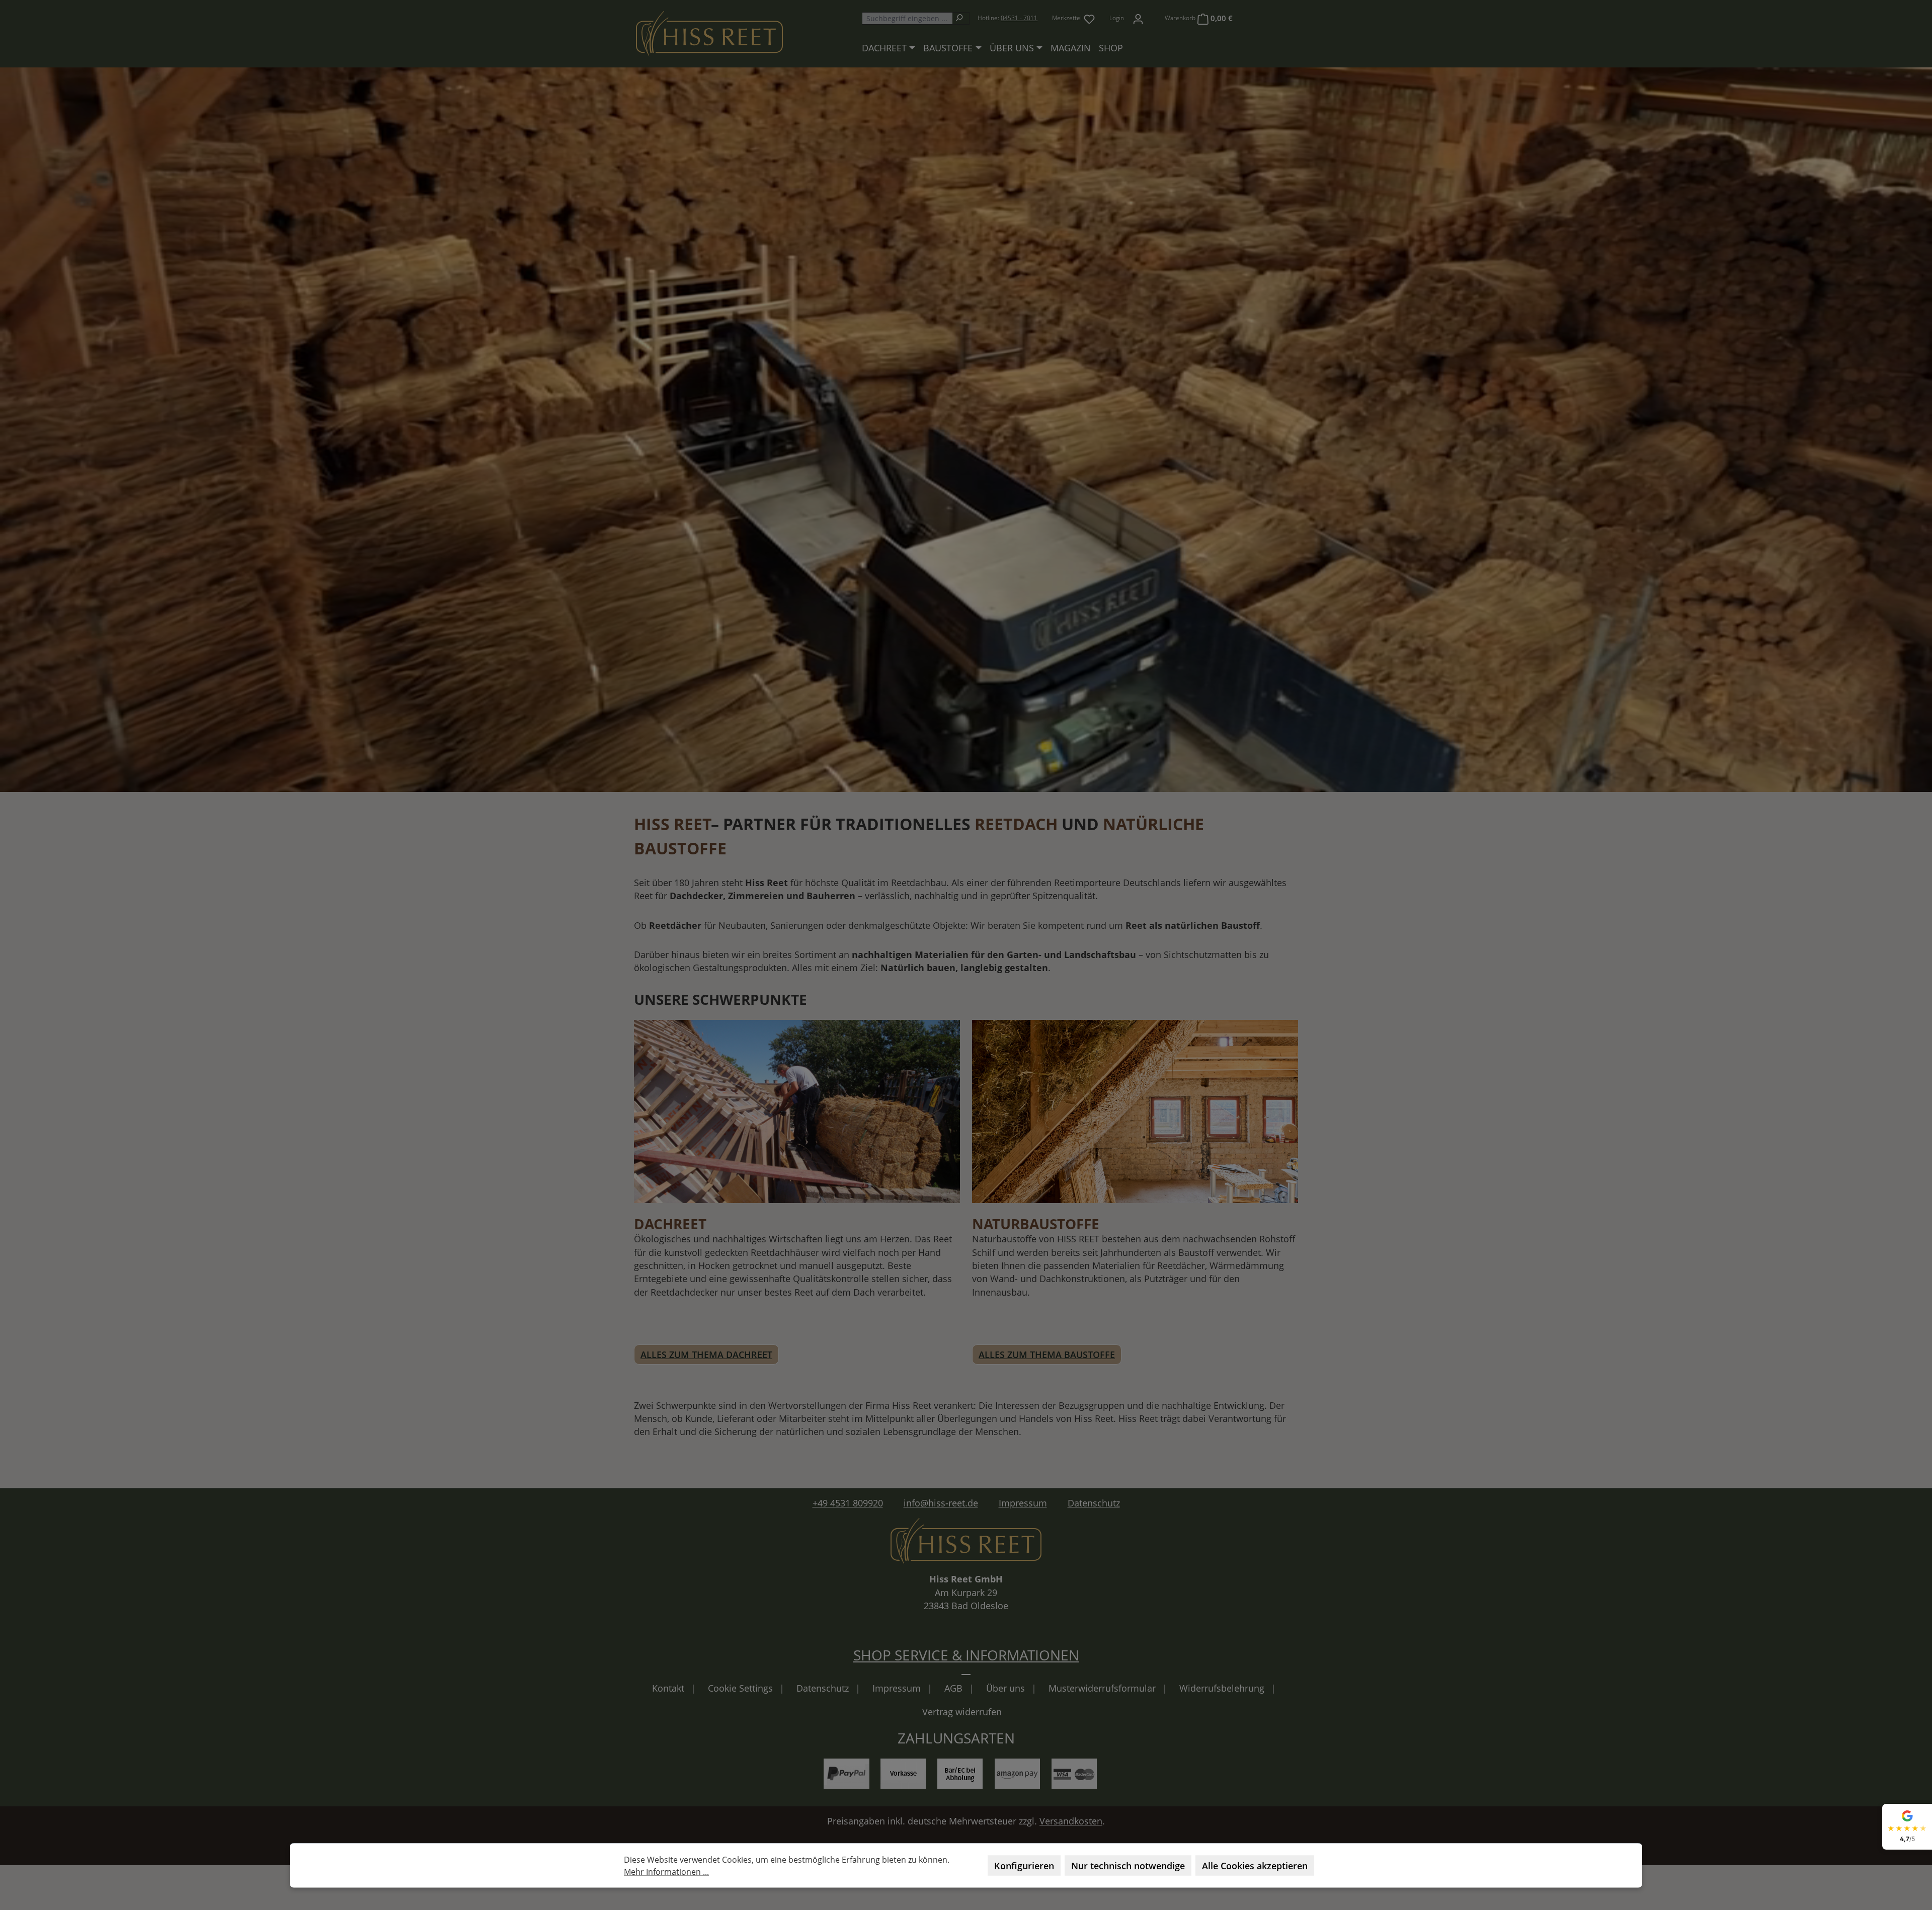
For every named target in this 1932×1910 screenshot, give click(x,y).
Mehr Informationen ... (666, 1872)
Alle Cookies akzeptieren (1255, 1866)
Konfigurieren (1024, 1866)
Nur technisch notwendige (1128, 1866)
